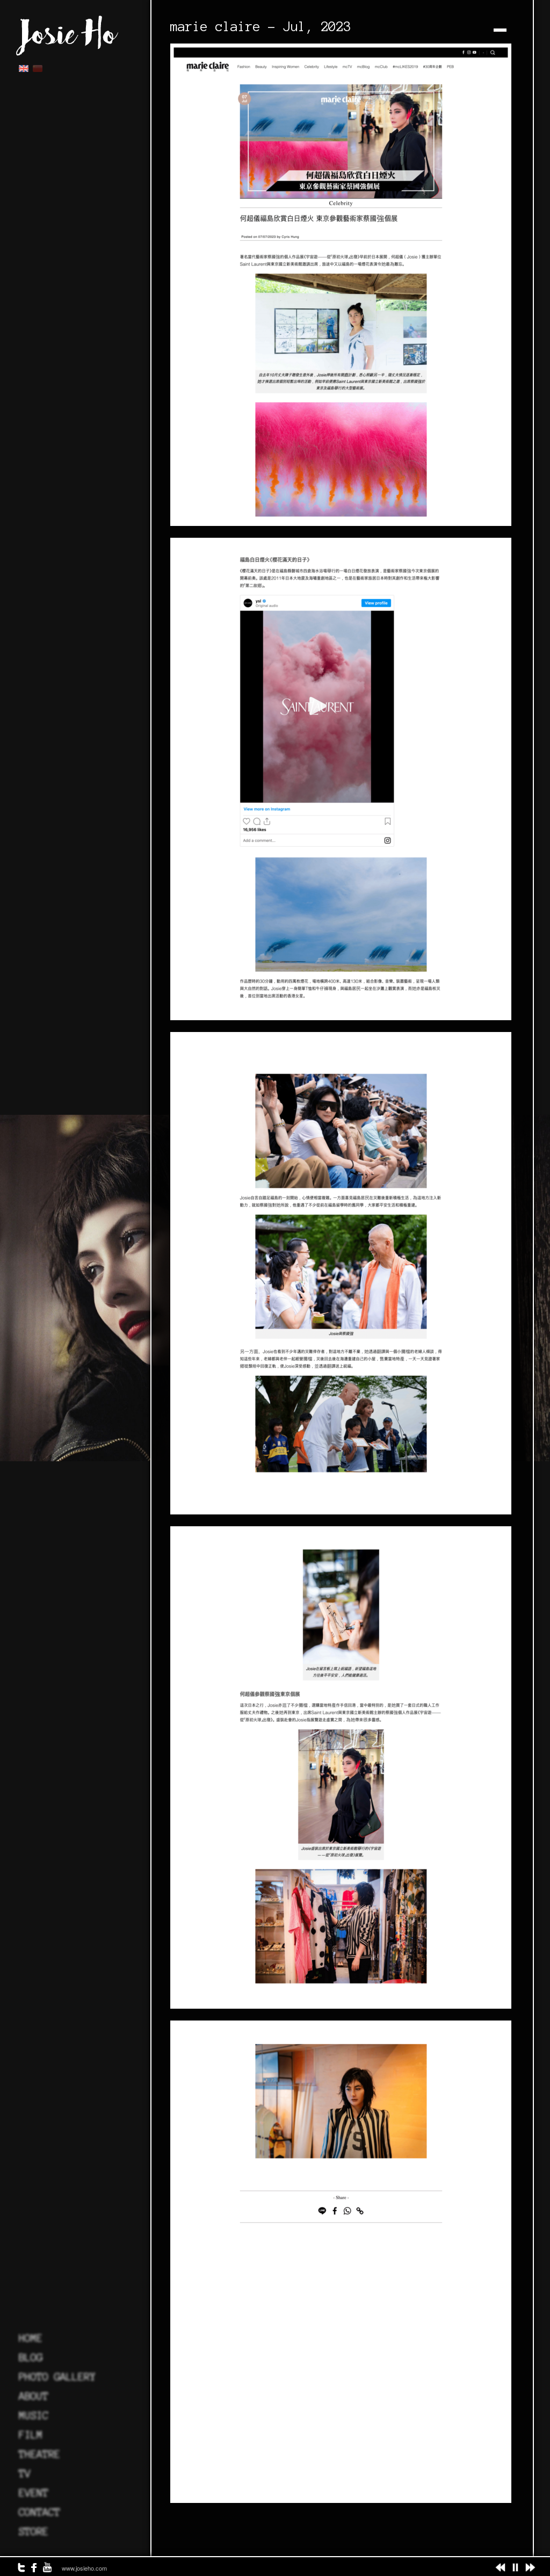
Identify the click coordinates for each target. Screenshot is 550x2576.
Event (34, 2493)
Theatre (39, 2454)
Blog (31, 2357)
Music (34, 2415)
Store (34, 2531)
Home (31, 2338)
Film (31, 2435)
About (34, 2396)
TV (25, 2473)
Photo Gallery (57, 2377)
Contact (39, 2512)
